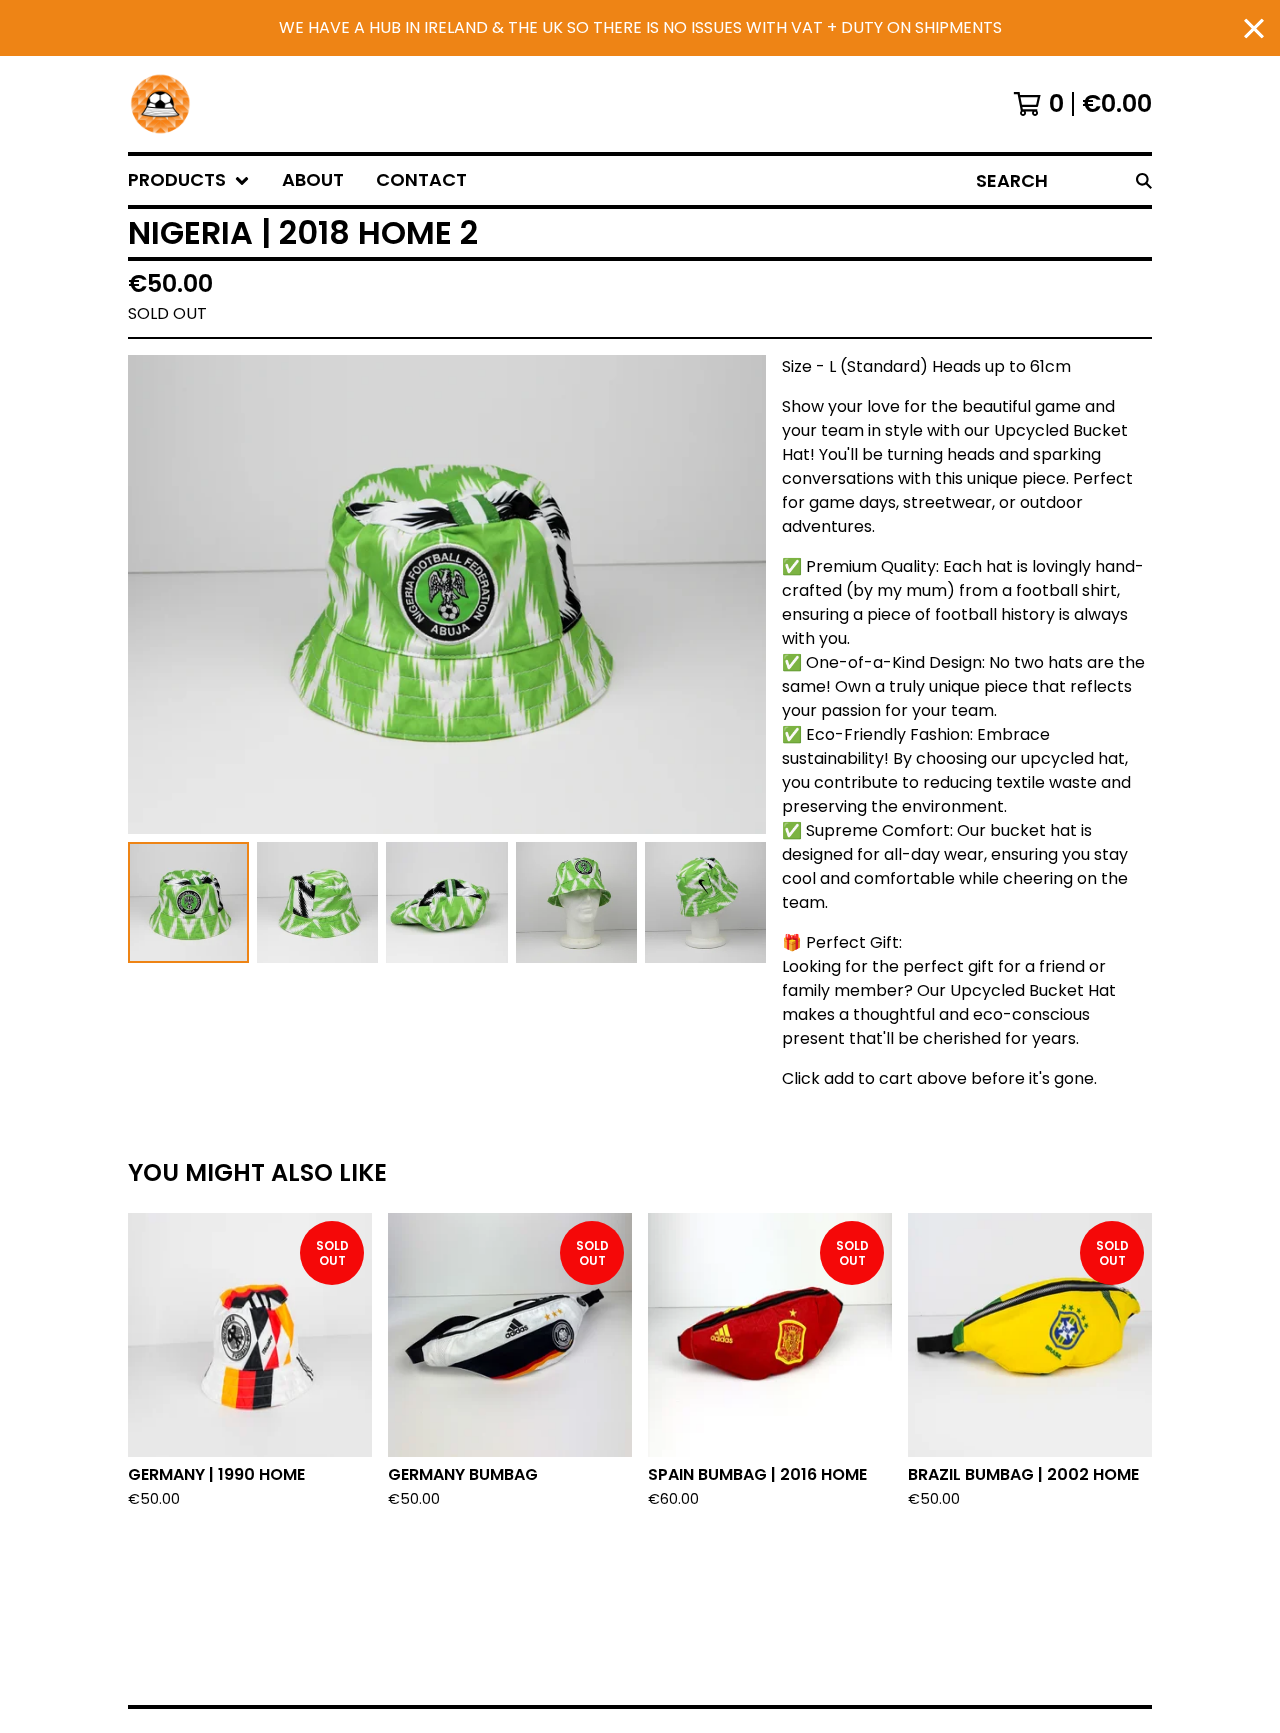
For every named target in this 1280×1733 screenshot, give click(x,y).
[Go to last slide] (156, 594)
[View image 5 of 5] (705, 902)
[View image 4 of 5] (576, 902)
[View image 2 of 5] (317, 902)
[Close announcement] (1254, 28)
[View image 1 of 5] (188, 902)
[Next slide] (738, 594)
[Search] (1144, 180)
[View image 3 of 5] (446, 902)
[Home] (160, 104)
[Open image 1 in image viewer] (447, 594)
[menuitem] (189, 180)
